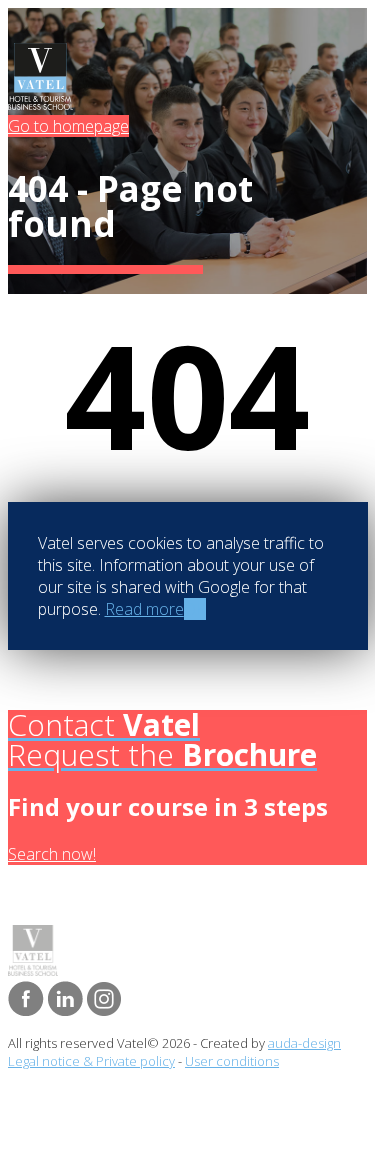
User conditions (232, 1061)
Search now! (52, 854)
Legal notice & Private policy (91, 1061)
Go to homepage (68, 126)
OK (195, 609)
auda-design (304, 1043)
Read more (144, 609)
